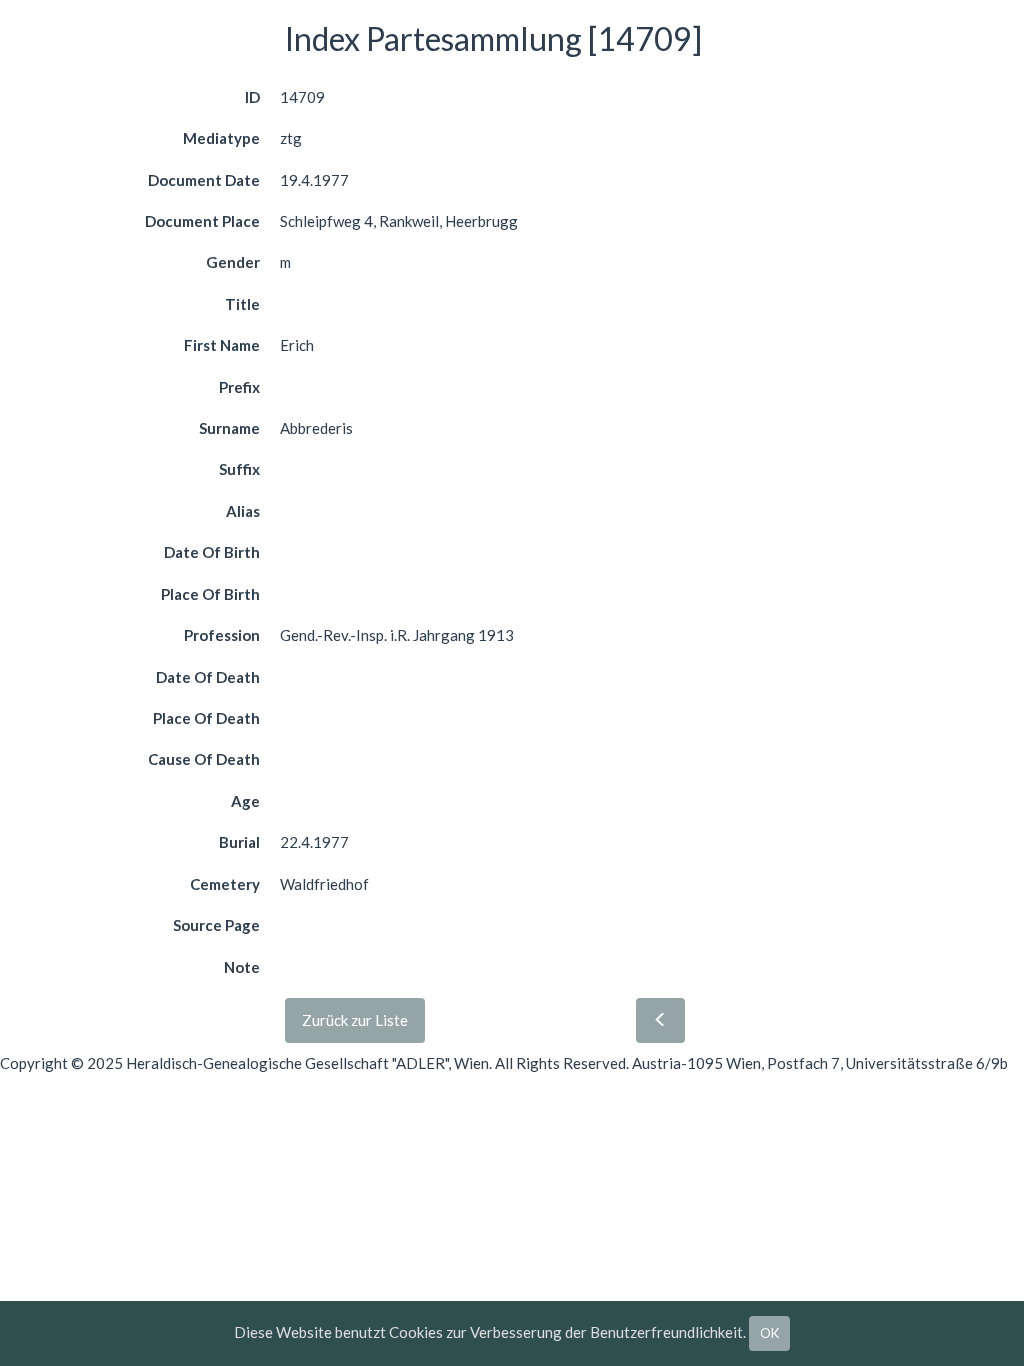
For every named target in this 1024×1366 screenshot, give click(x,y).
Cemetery (225, 884)
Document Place (202, 221)
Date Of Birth (212, 552)
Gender (233, 262)
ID (252, 97)
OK (769, 1333)
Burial (239, 842)
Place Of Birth (210, 594)
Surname (229, 428)
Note (242, 967)
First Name (222, 345)
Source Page (216, 925)
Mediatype (221, 138)
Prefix (239, 387)
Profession (222, 635)
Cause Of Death (204, 759)
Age (245, 801)
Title (242, 304)
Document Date (204, 180)
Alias (243, 511)
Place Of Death (206, 718)
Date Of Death (208, 677)
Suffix (239, 469)
